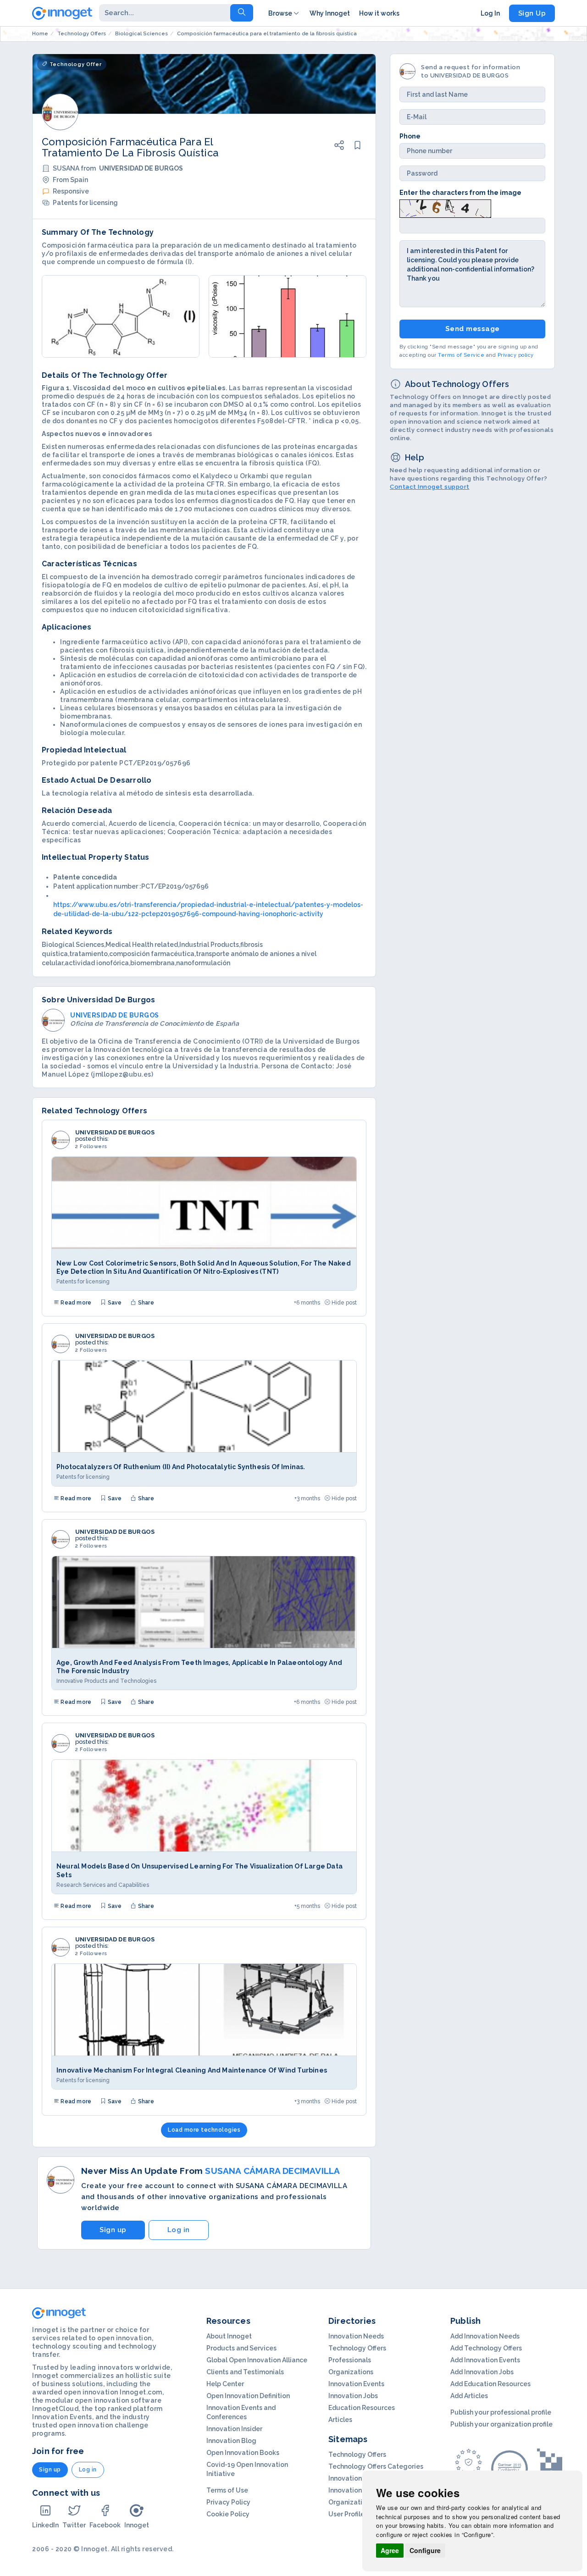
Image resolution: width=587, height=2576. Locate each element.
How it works (379, 13)
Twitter (74, 2525)
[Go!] (242, 13)
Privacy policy (516, 355)
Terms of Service (461, 355)
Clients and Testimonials (245, 2372)
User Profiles (348, 2514)
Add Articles (469, 2396)
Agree (390, 2550)
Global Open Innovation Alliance (257, 2360)
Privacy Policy (228, 2502)
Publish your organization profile (501, 2424)
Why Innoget (330, 13)
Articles (340, 2420)
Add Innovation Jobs (482, 2372)
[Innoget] (62, 11)
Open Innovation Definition (248, 2396)
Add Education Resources (490, 2384)
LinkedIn (45, 2525)
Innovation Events (356, 2384)
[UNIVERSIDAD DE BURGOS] (61, 1140)
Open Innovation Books (243, 2453)
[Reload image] (445, 208)
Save (114, 1303)
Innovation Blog (231, 2441)
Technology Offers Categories (376, 2466)
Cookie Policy (228, 2514)
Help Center (225, 2384)
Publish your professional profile (501, 2412)
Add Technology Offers (486, 2348)
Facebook (105, 2525)
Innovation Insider (234, 2429)
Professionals (350, 2360)
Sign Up (532, 13)
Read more (75, 1303)
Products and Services (241, 2348)
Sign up (113, 2230)
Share (145, 1303)
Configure (425, 2550)
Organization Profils (360, 2502)
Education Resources (362, 2408)
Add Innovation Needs (485, 2336)
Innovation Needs (356, 2336)
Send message (473, 329)
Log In (490, 13)
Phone (410, 136)
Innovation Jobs (353, 2396)
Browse (280, 13)
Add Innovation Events (485, 2360)
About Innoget (229, 2336)
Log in (179, 2230)
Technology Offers (357, 2348)
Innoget (137, 2525)
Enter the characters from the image (460, 193)
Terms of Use (227, 2490)
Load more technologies (204, 2130)
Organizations (351, 2372)
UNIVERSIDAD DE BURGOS (115, 1133)
